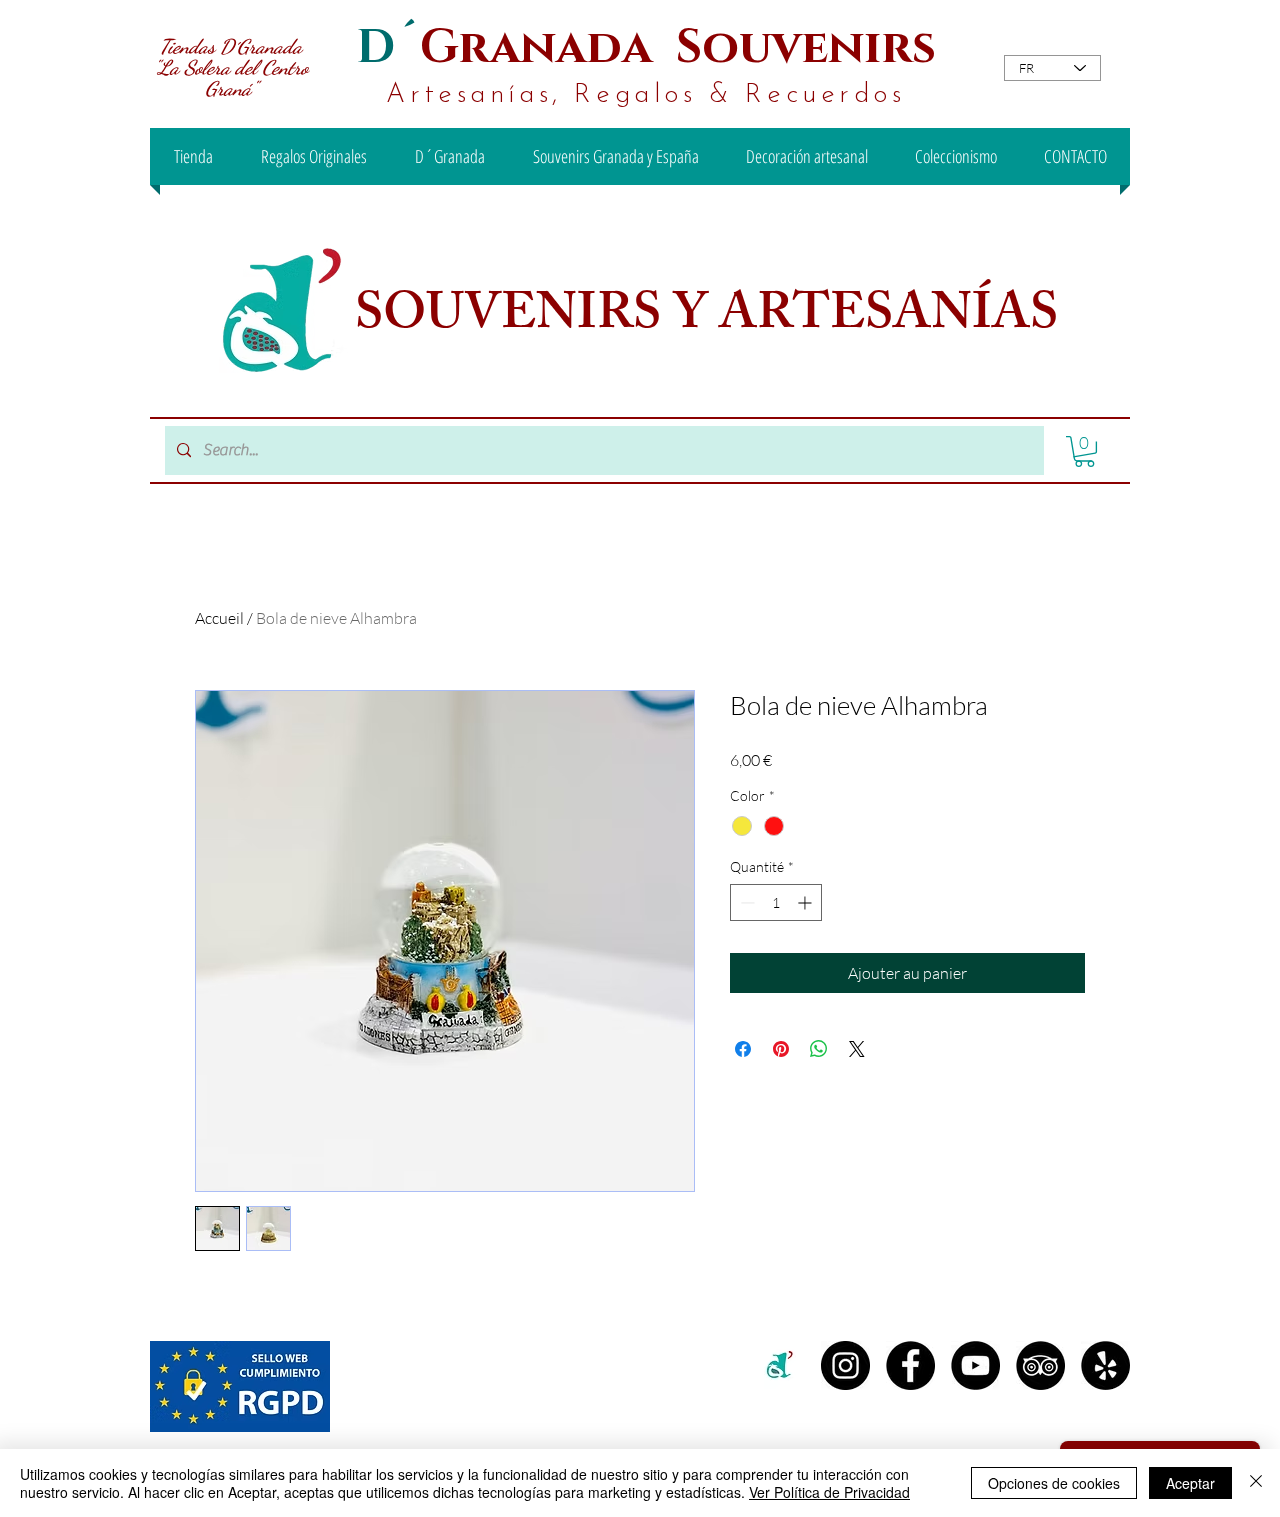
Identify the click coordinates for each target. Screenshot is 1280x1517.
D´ (388, 47)
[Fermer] (1256, 1483)
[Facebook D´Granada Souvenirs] (910, 1365)
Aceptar (1190, 1483)
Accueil (219, 618)
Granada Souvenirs (678, 47)
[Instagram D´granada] (845, 1365)
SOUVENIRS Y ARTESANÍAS (712, 319)
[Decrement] (745, 902)
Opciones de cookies (1054, 1483)
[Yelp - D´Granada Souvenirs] (1105, 1365)
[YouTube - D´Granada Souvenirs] (975, 1365)
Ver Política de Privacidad (829, 1492)
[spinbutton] (776, 902)
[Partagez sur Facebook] (743, 1049)
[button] (1084, 451)
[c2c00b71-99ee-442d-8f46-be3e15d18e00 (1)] (780, 1365)
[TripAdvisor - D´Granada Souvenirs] (1040, 1365)
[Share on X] (857, 1049)
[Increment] (806, 902)
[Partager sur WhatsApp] (819, 1049)
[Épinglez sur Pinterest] (781, 1049)
